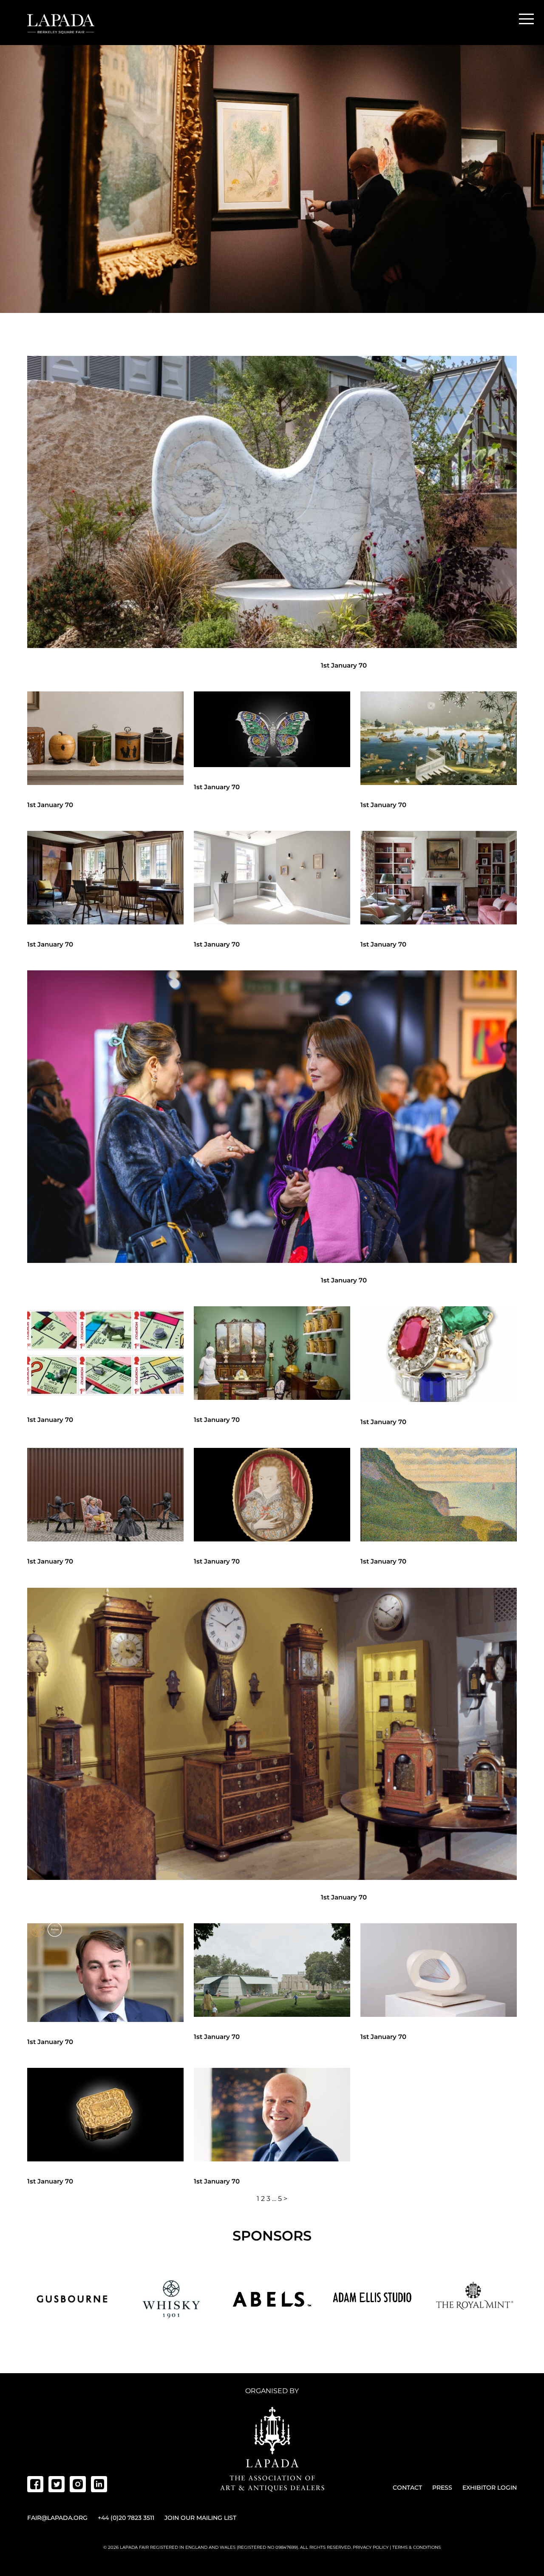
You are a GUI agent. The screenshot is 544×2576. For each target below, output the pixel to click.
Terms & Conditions (416, 2547)
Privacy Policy (371, 2547)
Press (442, 2488)
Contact (407, 2488)
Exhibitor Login (490, 2488)
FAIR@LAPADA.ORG (57, 2518)
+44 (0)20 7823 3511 (126, 2518)
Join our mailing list (200, 2518)
